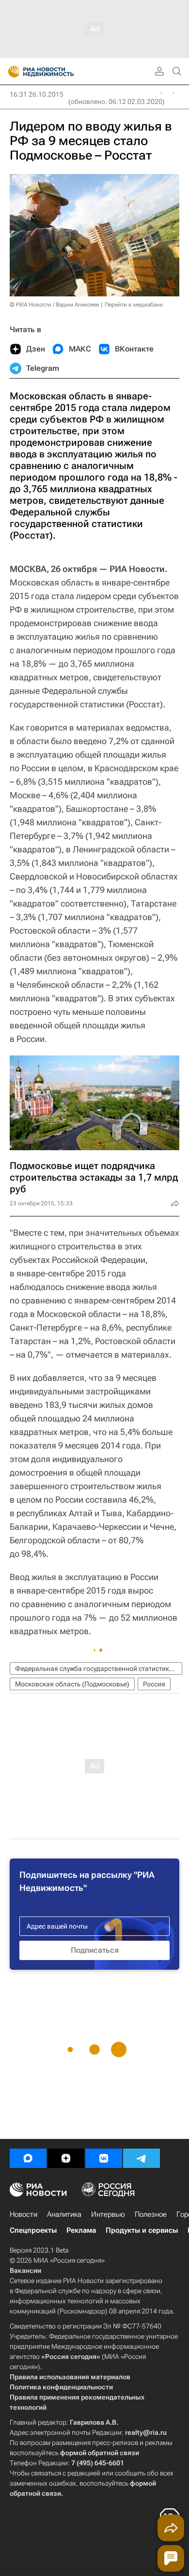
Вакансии (25, 2270)
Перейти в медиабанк (134, 305)
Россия (154, 1684)
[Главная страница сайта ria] (11, 72)
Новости (24, 2214)
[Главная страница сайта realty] (58, 72)
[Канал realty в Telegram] (142, 2158)
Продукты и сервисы (142, 2230)
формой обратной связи (100, 2453)
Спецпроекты (33, 2230)
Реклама (81, 2230)
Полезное (151, 2214)
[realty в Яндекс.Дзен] (66, 2158)
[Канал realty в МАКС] (28, 2158)
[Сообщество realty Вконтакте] (104, 2158)
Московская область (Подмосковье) (72, 1684)
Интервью (108, 2214)
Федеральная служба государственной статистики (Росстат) (99, 1669)
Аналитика (64, 2214)
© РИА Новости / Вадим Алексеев (55, 305)
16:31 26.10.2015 (37, 94)
